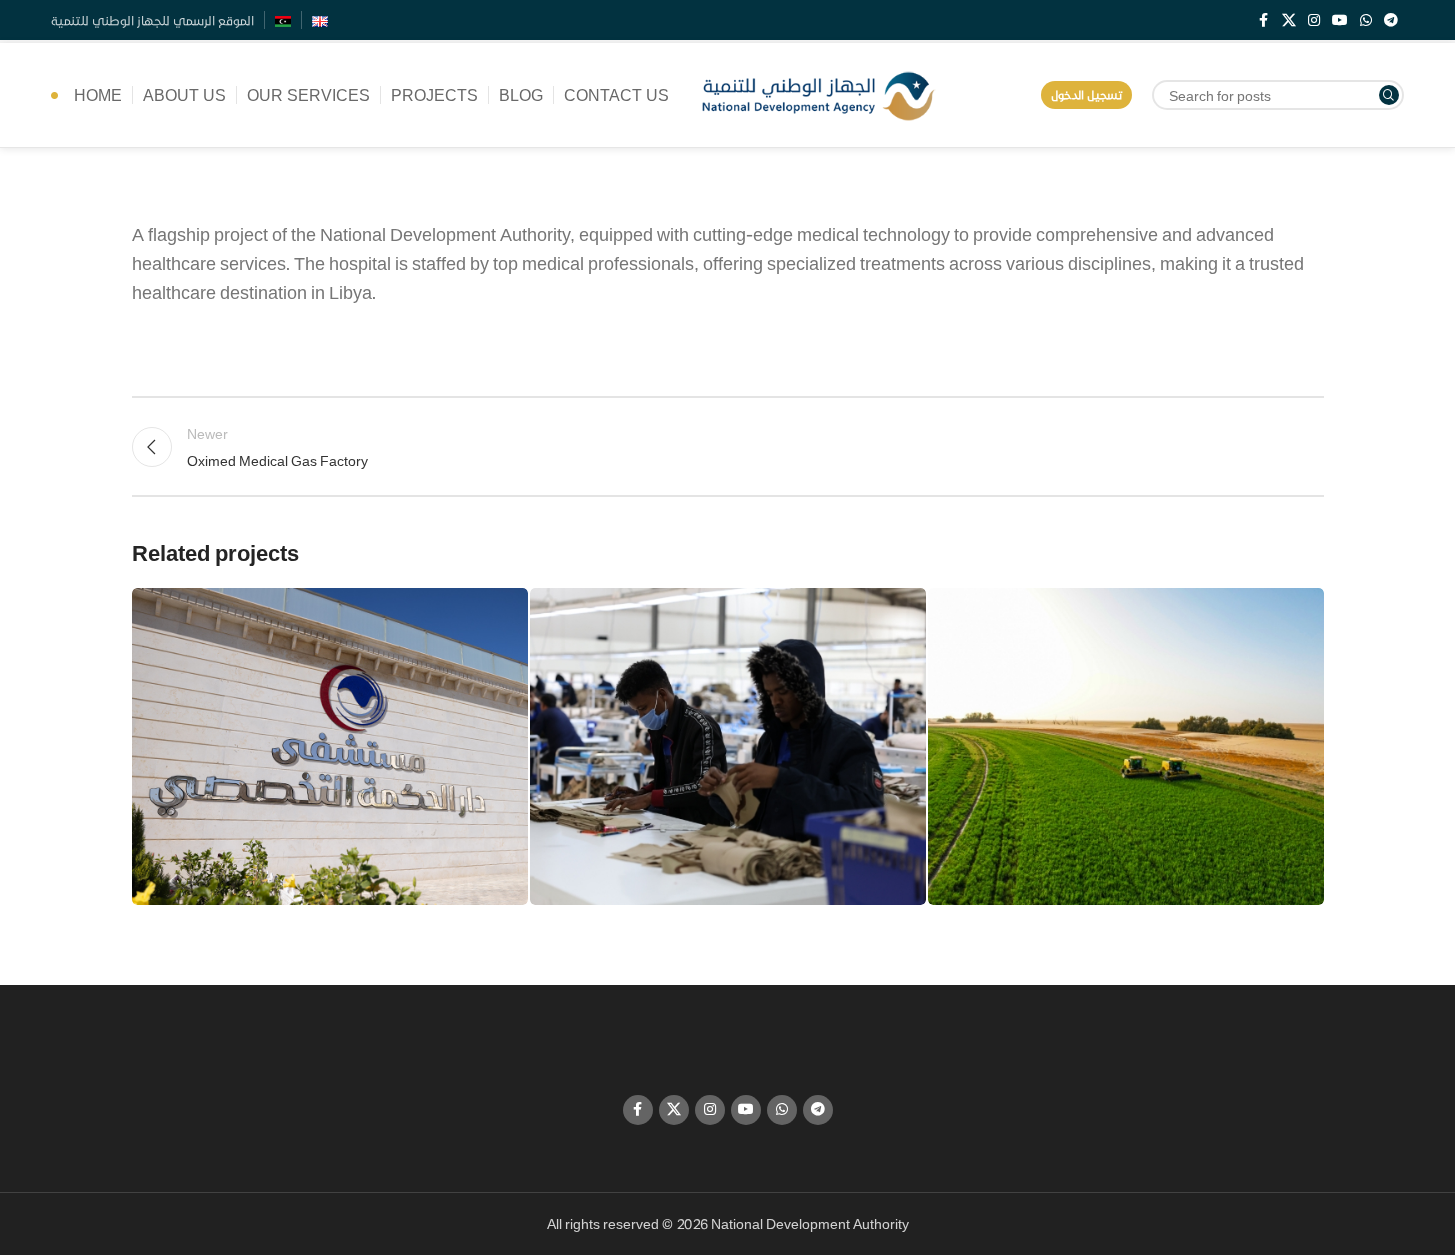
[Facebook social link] (1264, 20)
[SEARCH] (1389, 95)
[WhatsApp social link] (1366, 20)
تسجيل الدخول (1086, 94)
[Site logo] (819, 92)
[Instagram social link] (1314, 20)
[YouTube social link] (1340, 20)
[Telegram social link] (1391, 20)
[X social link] (1289, 20)
